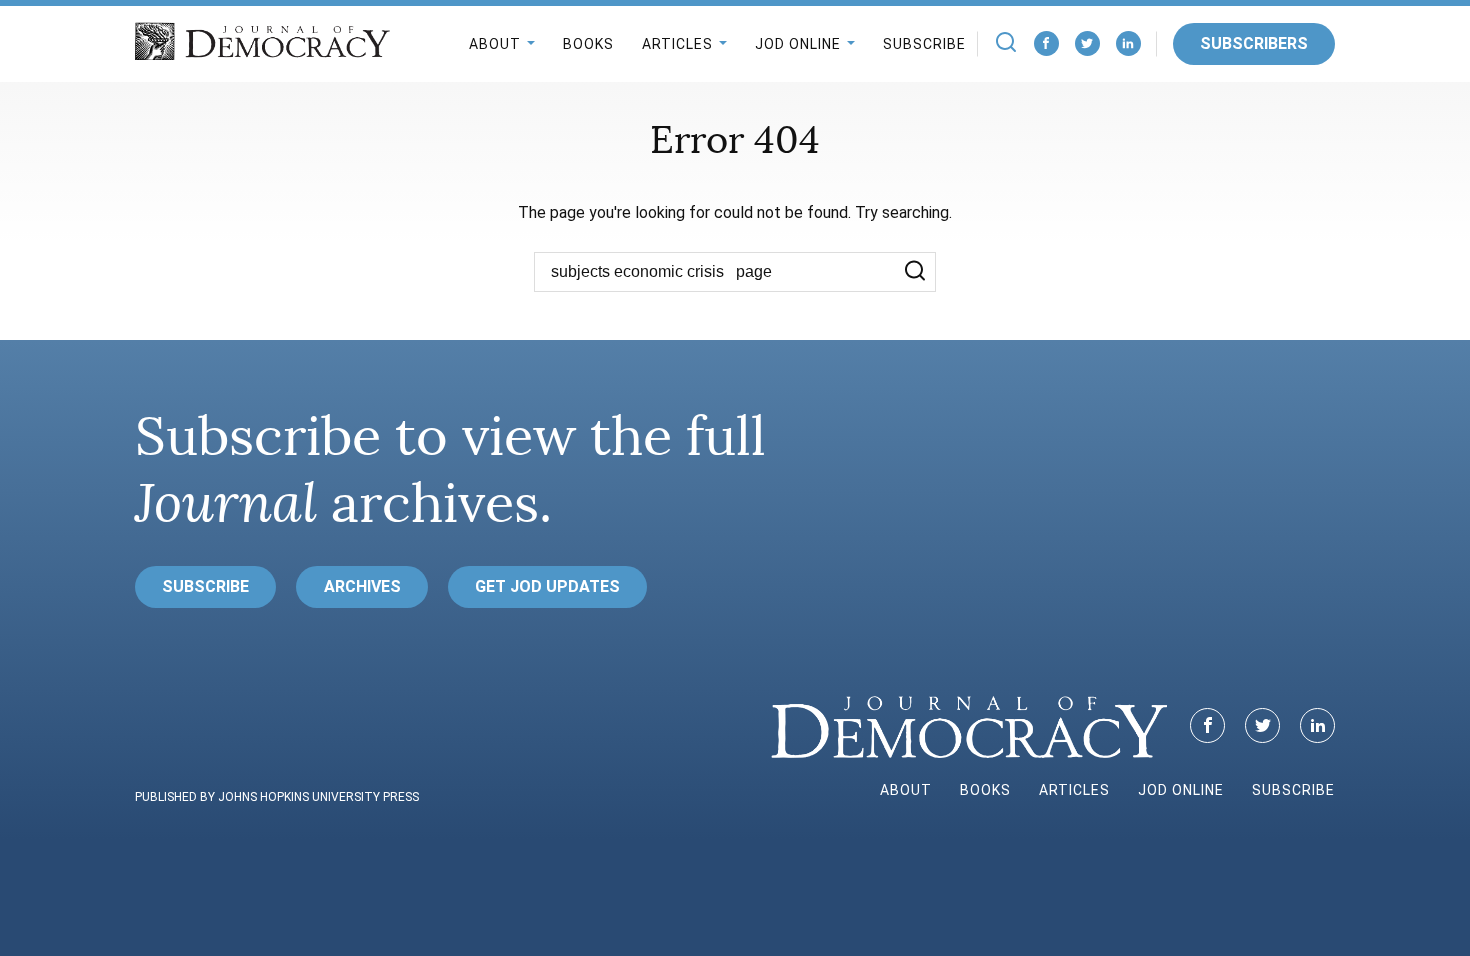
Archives (362, 586)
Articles (677, 44)
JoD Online (798, 44)
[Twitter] (1087, 43)
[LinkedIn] (1128, 43)
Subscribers (1254, 43)
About (495, 44)
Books (588, 44)
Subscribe (924, 44)
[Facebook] (1046, 43)
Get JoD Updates (547, 586)
